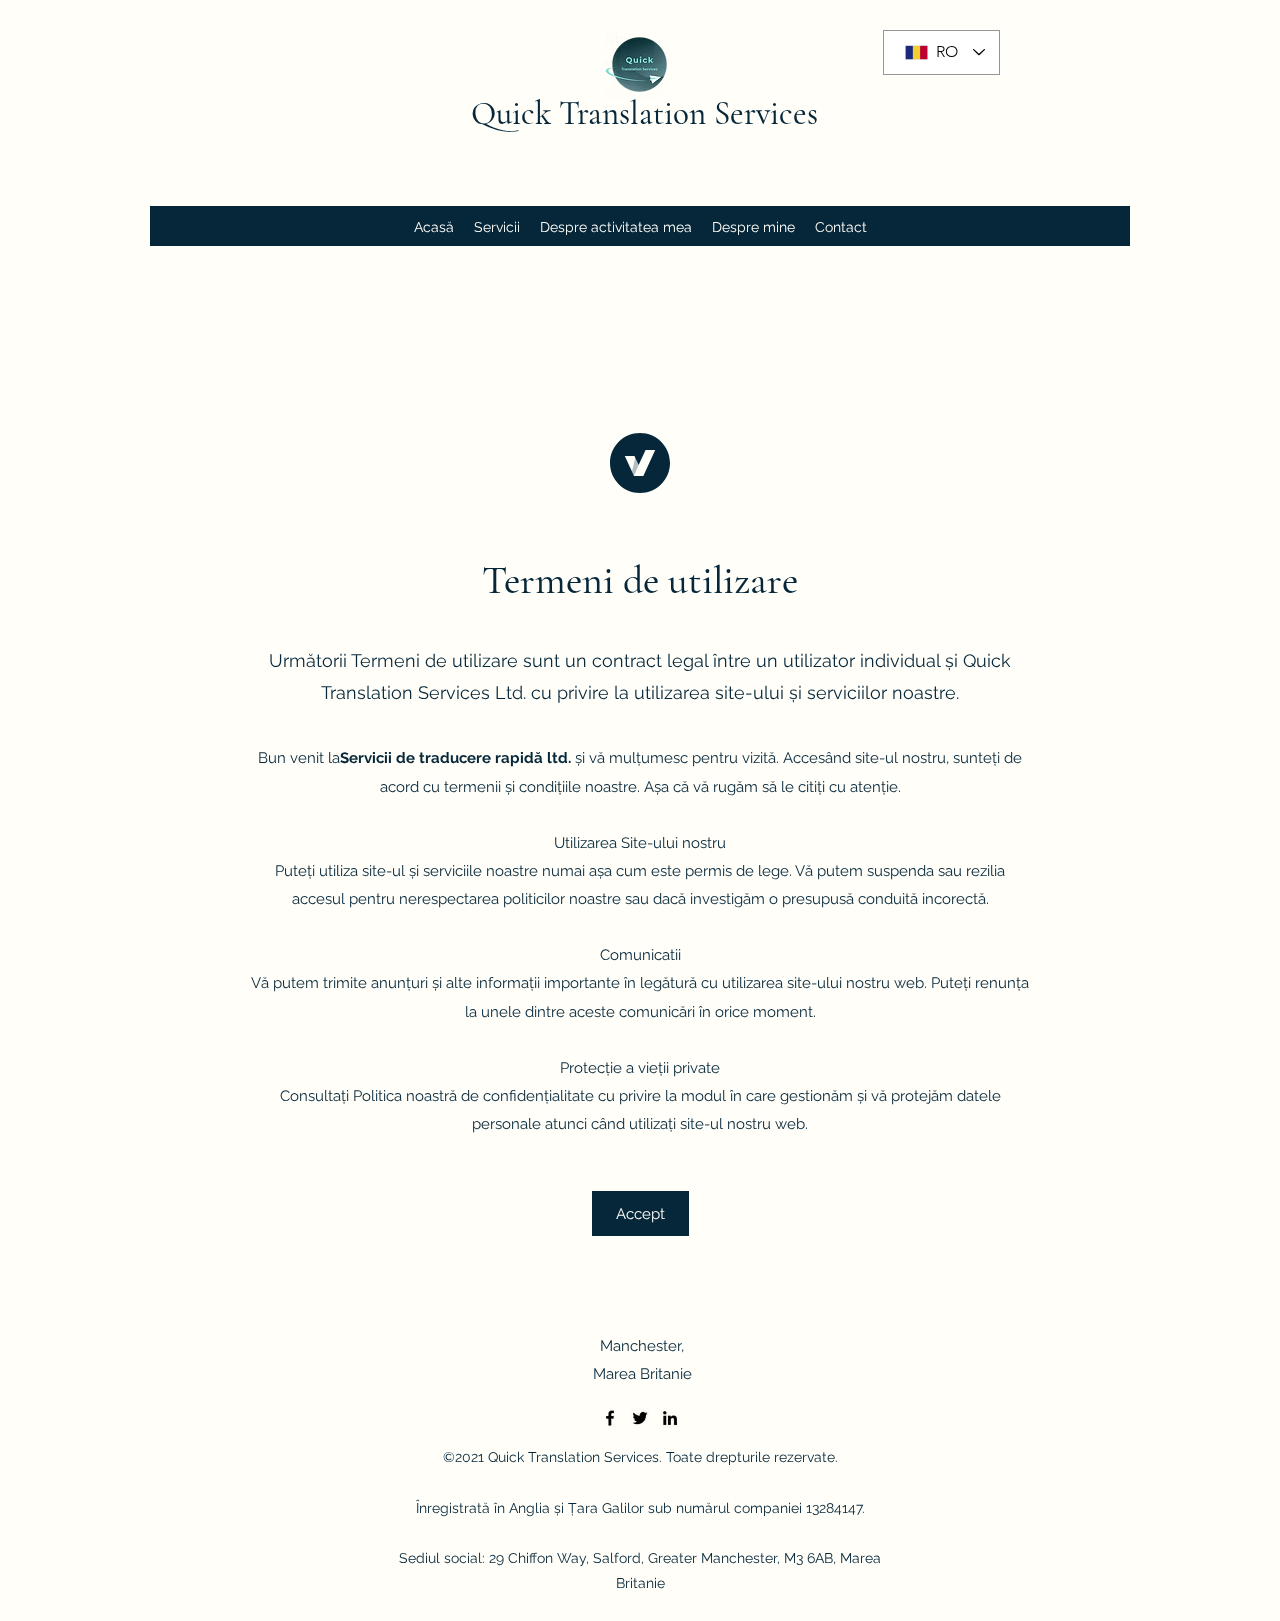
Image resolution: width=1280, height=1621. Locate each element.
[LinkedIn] (670, 1418)
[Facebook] (610, 1418)
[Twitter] (640, 1418)
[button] (640, 1213)
